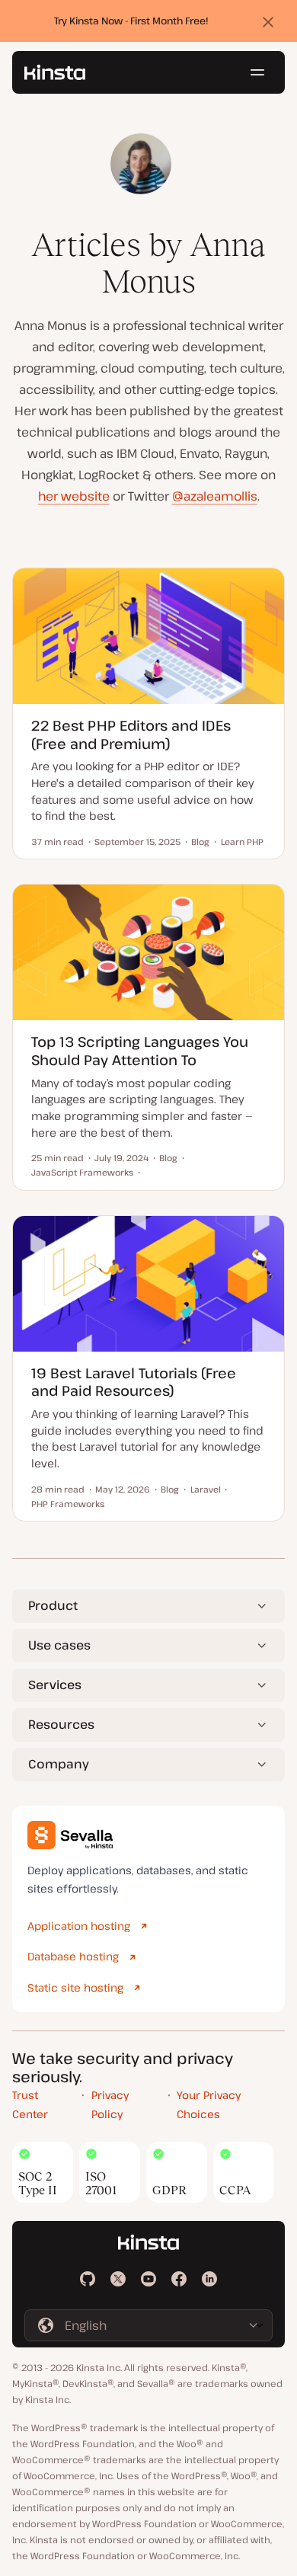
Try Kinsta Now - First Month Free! (131, 21)
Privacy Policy (110, 2104)
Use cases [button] (59, 1645)
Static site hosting (75, 1987)
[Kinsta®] (55, 72)
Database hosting (73, 1956)
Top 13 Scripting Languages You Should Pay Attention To (140, 1050)
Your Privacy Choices (209, 2104)
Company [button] (59, 1764)
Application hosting (79, 1926)
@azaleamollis (215, 496)
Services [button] (55, 1685)
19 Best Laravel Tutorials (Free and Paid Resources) (134, 1382)
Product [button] (53, 1605)
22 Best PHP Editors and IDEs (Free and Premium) (131, 734)
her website (74, 496)
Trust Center (30, 2104)
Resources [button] (61, 1724)
